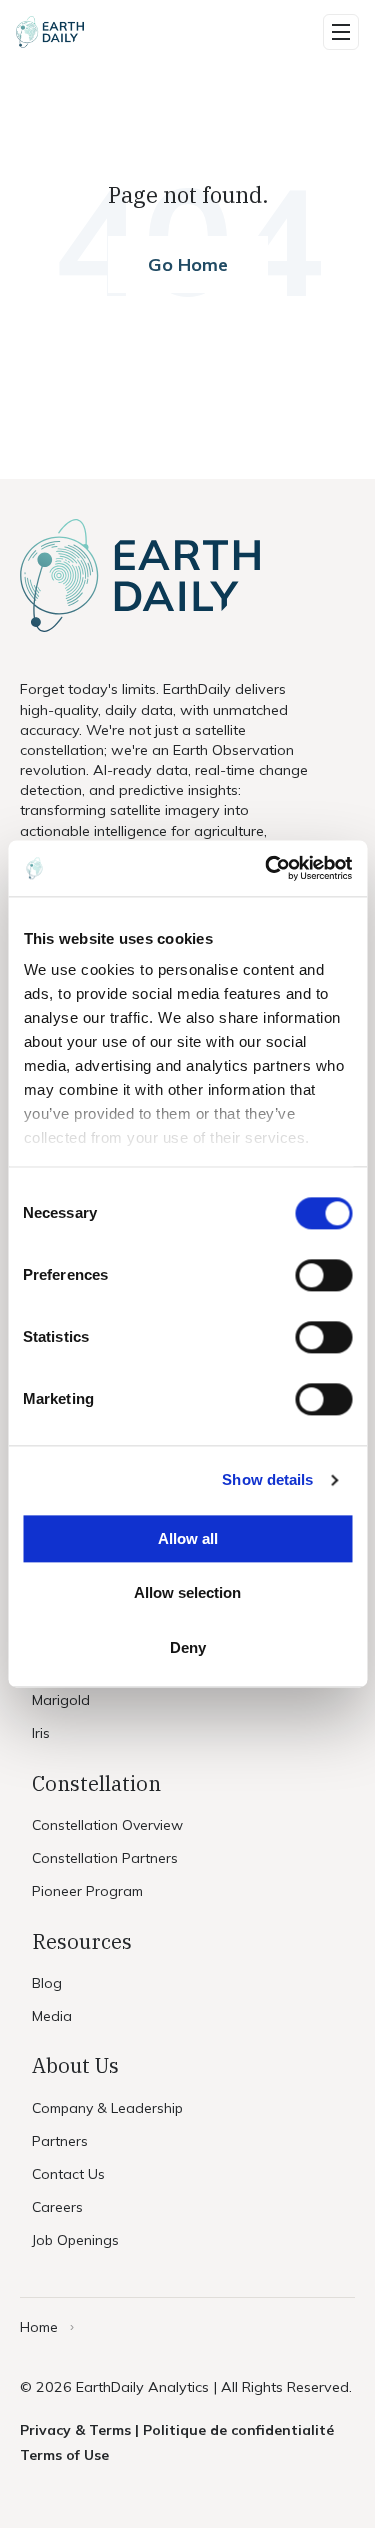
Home (39, 2327)
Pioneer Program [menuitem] (87, 1891)
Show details (267, 1479)
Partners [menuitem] (60, 2141)
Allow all (188, 1538)
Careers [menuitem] (57, 2207)
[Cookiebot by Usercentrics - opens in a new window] (267, 868)
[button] (341, 32)
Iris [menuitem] (41, 1733)
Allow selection (187, 1593)
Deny (188, 1647)
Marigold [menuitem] (61, 1700)
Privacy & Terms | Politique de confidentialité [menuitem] (177, 2430)
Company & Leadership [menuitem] (107, 2108)
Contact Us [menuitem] (68, 2174)
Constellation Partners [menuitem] (105, 1858)
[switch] (323, 1275)
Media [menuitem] (52, 2016)
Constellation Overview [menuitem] (107, 1825)
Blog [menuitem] (47, 1983)
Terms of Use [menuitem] (64, 2455)
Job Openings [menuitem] (75, 2240)
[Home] (50, 32)
